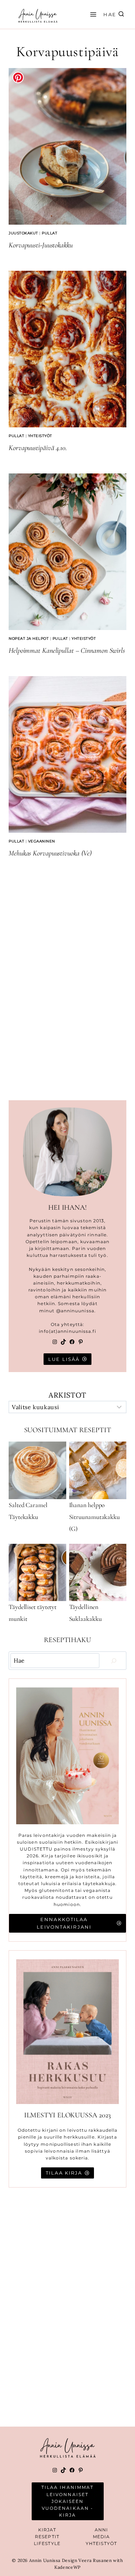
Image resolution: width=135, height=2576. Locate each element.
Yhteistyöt (40, 436)
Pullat (49, 233)
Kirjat (47, 2530)
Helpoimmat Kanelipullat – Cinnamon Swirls (67, 651)
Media (102, 2537)
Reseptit (47, 2537)
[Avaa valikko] (92, 14)
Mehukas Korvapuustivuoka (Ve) (50, 853)
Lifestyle (47, 2543)
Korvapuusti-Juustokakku (41, 245)
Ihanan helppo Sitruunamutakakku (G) (94, 1517)
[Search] (114, 1660)
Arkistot (67, 1395)
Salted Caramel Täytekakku (28, 1511)
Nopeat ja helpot (29, 639)
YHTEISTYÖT (101, 2543)
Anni (101, 2530)
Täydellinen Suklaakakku (85, 1613)
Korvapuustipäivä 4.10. (38, 448)
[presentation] (67, 146)
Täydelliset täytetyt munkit (33, 1613)
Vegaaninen (42, 841)
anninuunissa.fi (77, 1331)
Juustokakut (23, 233)
